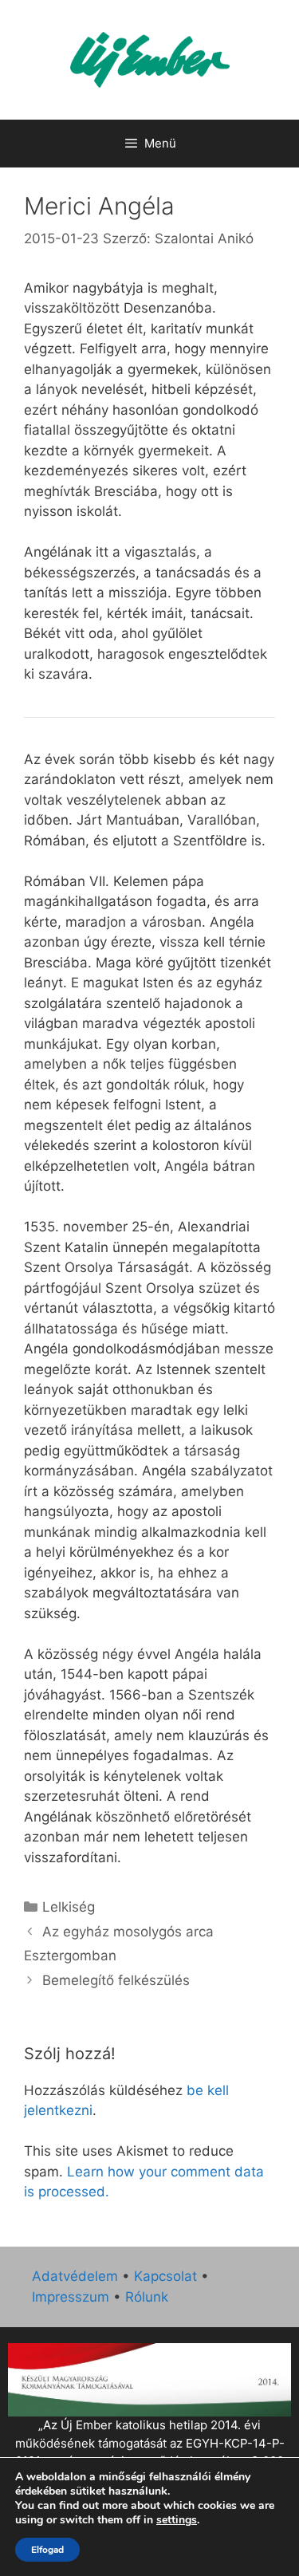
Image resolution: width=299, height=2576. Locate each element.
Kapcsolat (165, 2276)
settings (177, 2520)
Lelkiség (69, 1907)
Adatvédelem (75, 2276)
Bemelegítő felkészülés (116, 1980)
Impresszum (71, 2297)
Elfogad (47, 2550)
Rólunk (147, 2297)
